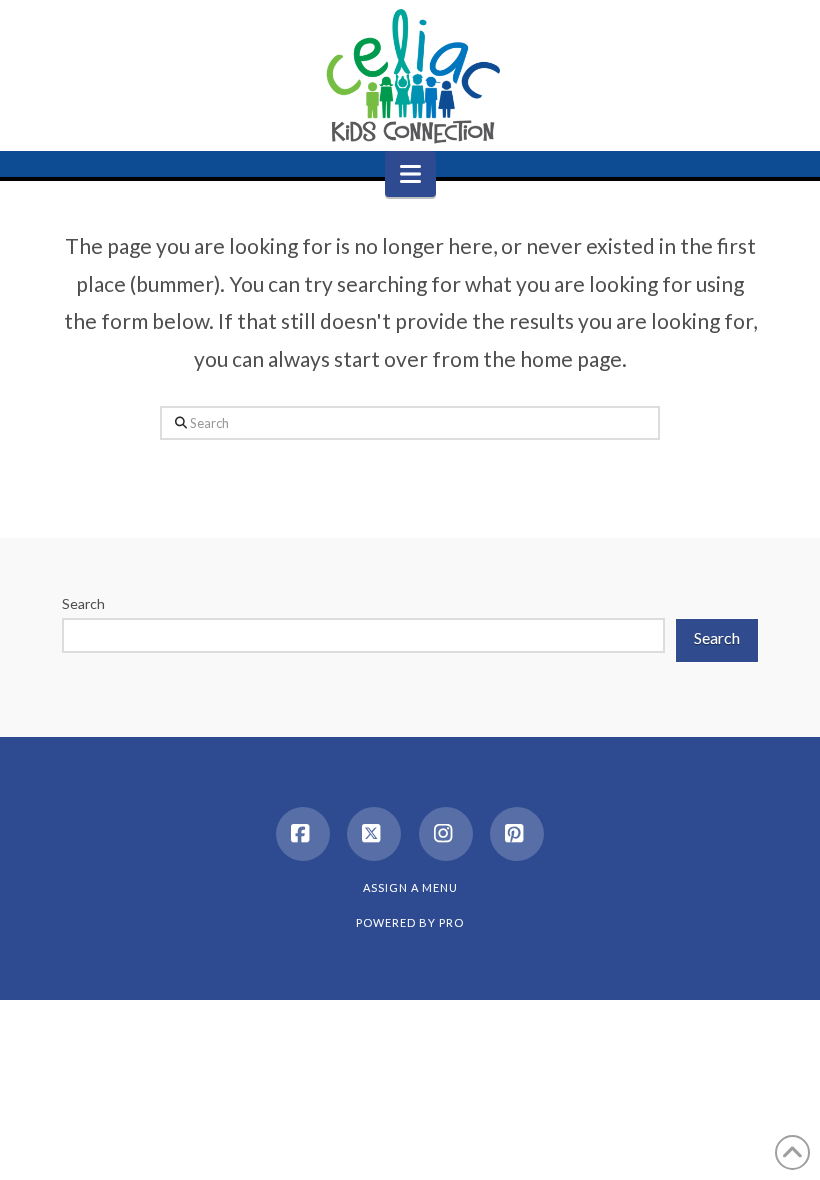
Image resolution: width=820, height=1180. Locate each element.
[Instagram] (446, 834)
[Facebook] (303, 834)
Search (83, 603)
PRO (451, 922)
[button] (410, 174)
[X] (374, 834)
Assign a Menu (410, 887)
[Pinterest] (517, 834)
